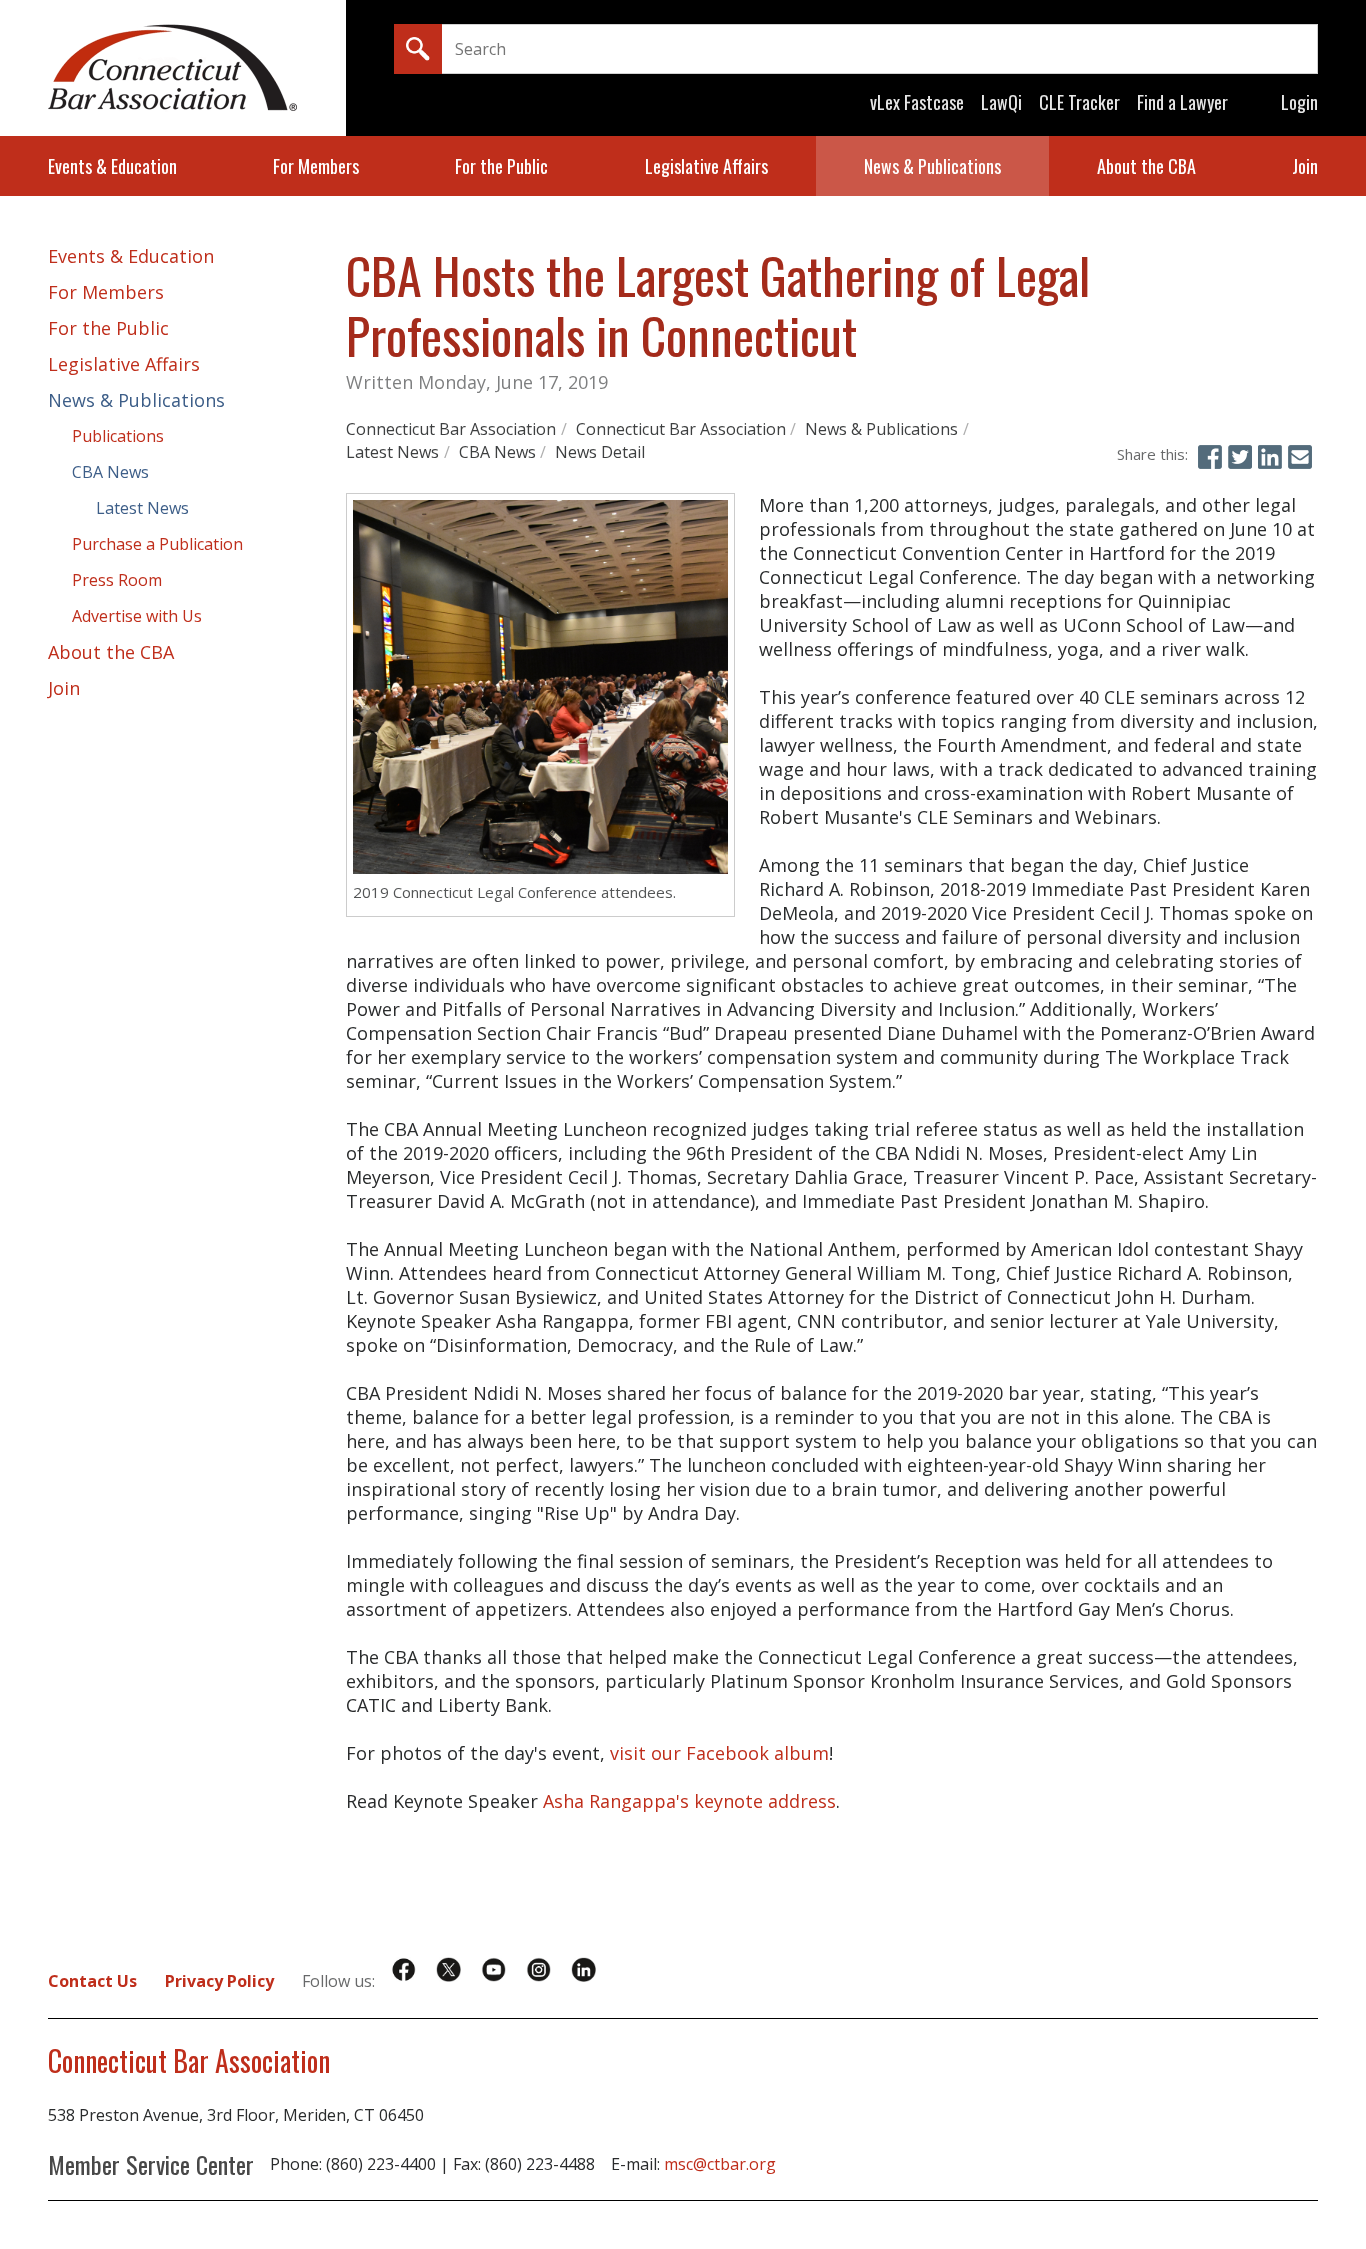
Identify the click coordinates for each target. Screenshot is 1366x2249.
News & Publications (932, 166)
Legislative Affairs (706, 166)
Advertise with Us (137, 616)
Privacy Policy (219, 1981)
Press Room (117, 580)
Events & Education (112, 166)
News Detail (600, 452)
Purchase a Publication (157, 544)
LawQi (1001, 102)
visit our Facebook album (719, 1753)
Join (1305, 166)
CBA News (497, 452)
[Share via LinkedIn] (1270, 457)
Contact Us (92, 1981)
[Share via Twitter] (1240, 457)
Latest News (392, 452)
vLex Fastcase (917, 102)
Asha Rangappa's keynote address (689, 1801)
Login (1299, 102)
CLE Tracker (1079, 102)
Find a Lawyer (1182, 102)
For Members (316, 166)
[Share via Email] (1300, 457)
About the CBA (1146, 166)
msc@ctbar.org (720, 2164)
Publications (118, 436)
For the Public (501, 166)
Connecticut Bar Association (451, 429)
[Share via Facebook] (1210, 457)
